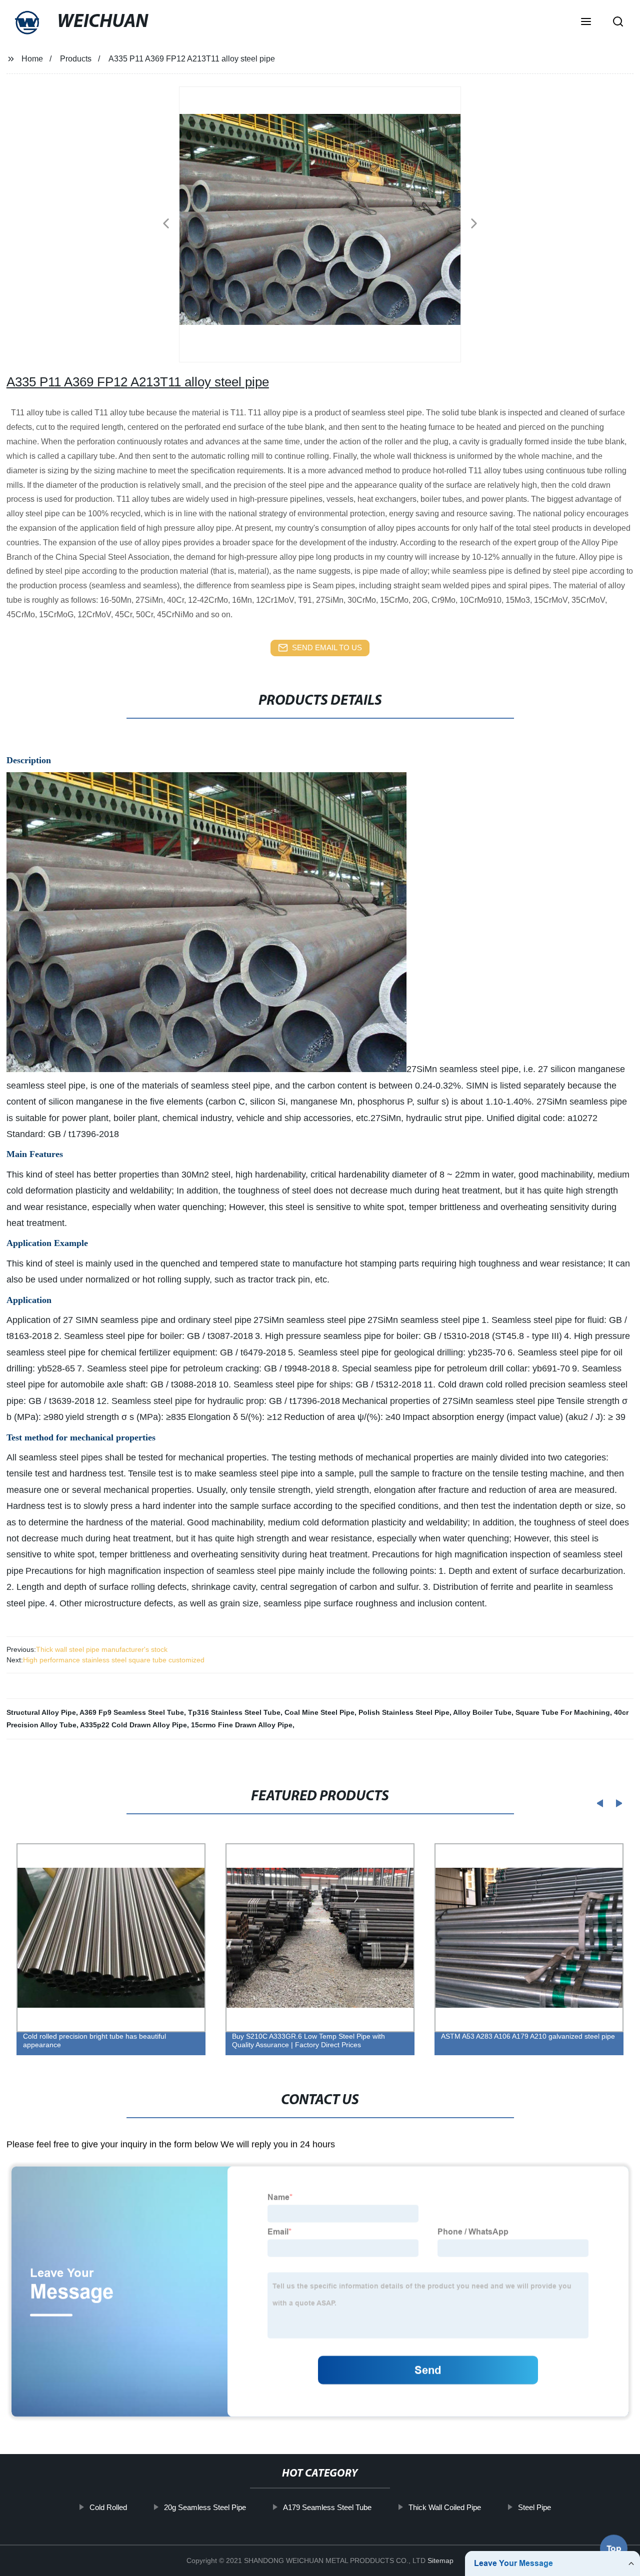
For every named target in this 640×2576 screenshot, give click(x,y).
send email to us (327, 647)
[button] (586, 22)
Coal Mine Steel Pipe (319, 1712)
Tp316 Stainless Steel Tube (234, 1712)
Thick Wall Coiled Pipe (444, 2507)
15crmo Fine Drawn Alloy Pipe (242, 1725)
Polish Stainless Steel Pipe (404, 1712)
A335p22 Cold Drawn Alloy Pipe (133, 1725)
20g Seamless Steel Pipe (204, 2507)
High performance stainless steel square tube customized (114, 1660)
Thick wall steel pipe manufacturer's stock (102, 1649)
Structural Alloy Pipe (41, 1712)
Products (76, 59)
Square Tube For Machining (563, 1712)
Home (32, 59)
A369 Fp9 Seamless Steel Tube (132, 1712)
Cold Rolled (108, 2507)
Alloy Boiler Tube (482, 1712)
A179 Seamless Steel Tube (327, 2507)
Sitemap (440, 2561)
